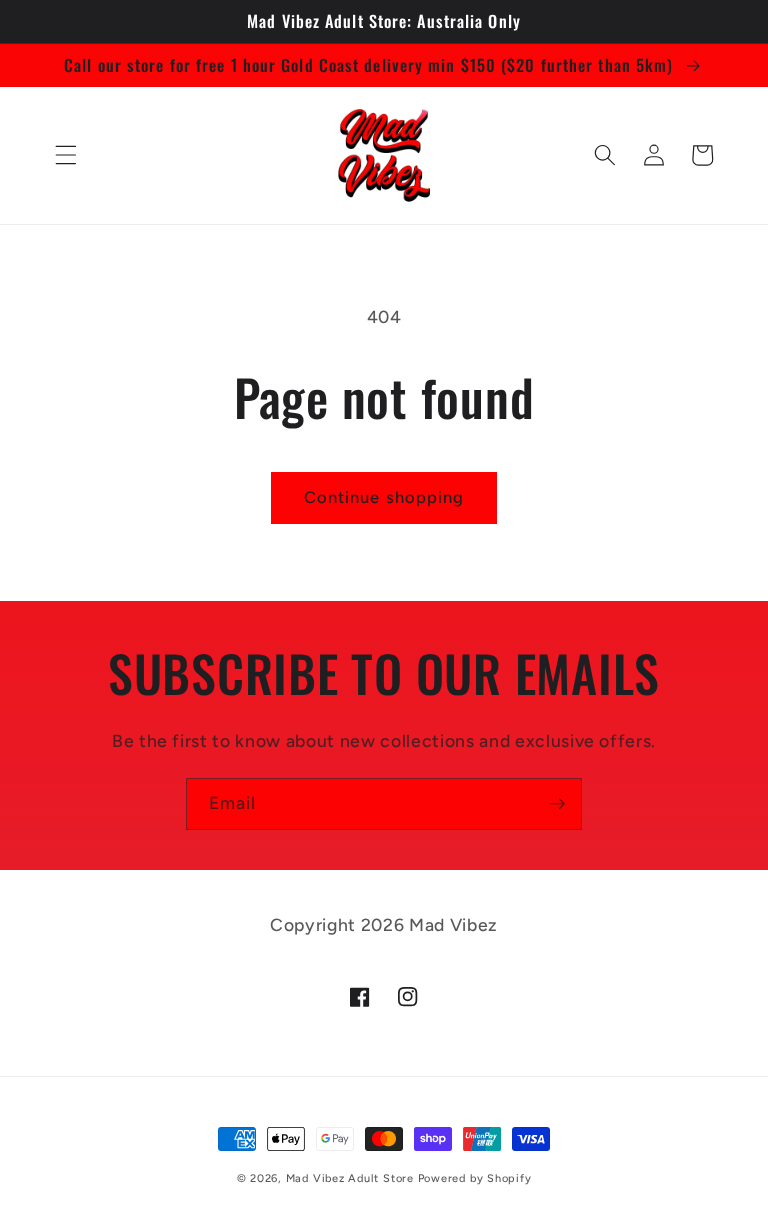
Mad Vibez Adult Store (350, 1178)
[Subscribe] (557, 804)
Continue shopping (384, 497)
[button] (66, 155)
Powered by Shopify (475, 1178)
